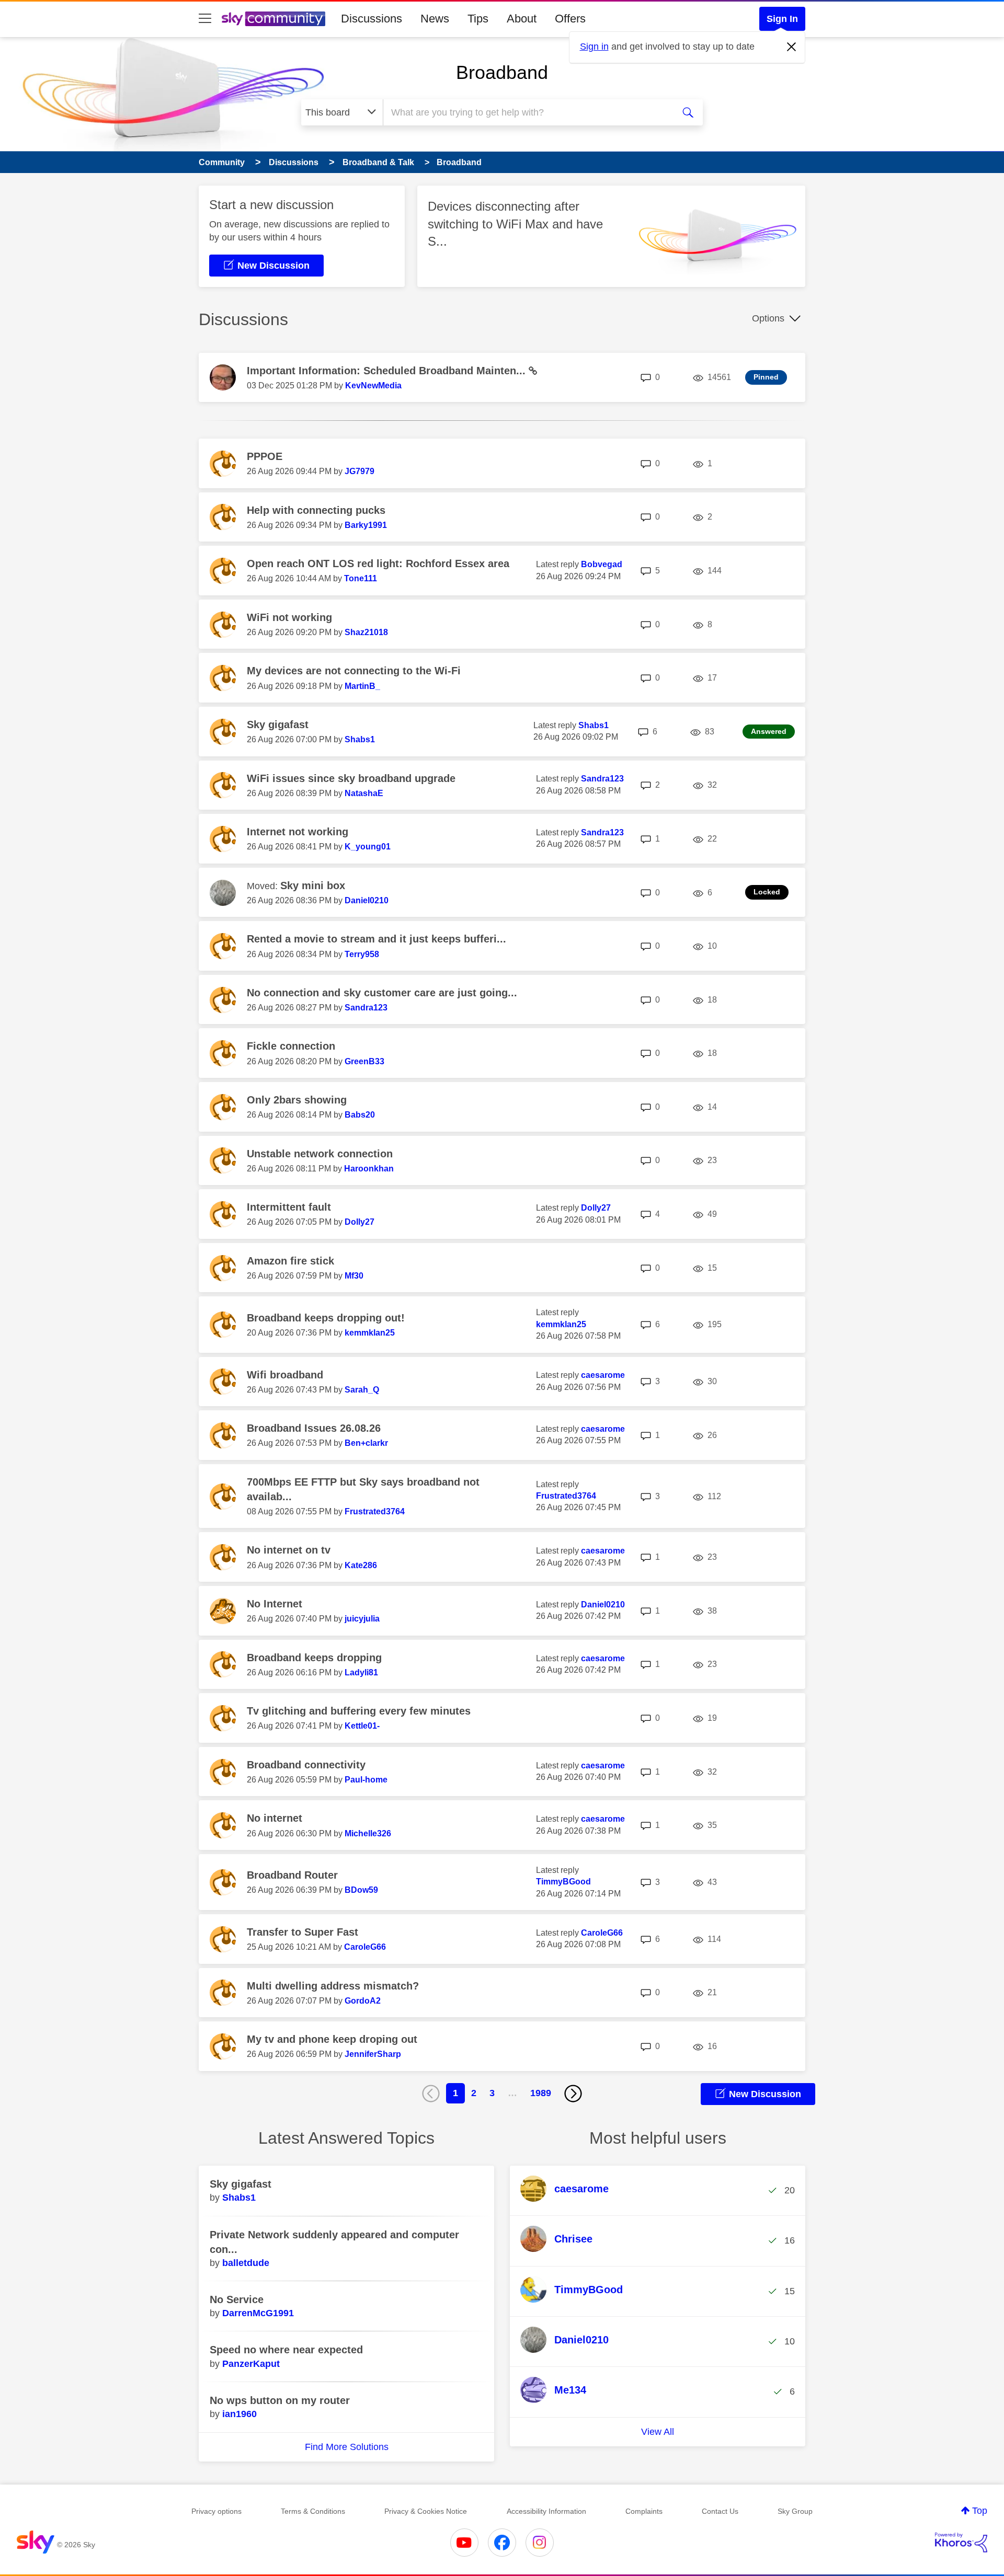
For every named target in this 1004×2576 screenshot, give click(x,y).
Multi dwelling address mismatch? (333, 1986)
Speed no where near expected (286, 2350)
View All (658, 2432)
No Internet (275, 1604)
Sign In (782, 19)
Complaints (644, 2511)
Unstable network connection (320, 1154)
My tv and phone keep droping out (332, 2039)
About (522, 19)
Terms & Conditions (313, 2511)
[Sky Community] (273, 19)
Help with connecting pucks (316, 510)
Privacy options (216, 2511)
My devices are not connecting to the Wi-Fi (354, 671)
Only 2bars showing (297, 1100)
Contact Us (720, 2511)
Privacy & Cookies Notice (426, 2511)
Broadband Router (292, 1875)
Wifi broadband (285, 1375)
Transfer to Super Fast (303, 1932)
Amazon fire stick (290, 1261)
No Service (237, 2299)
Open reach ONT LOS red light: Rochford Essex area (378, 563)
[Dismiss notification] (792, 47)
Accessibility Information (546, 2511)
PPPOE (265, 456)
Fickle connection (291, 1046)
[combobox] (527, 112)
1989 (541, 2093)
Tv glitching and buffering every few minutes (359, 1711)
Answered (769, 731)
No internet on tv (289, 1550)
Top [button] (980, 2511)
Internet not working (298, 832)
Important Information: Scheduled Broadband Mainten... (388, 371)
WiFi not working (289, 617)
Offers (570, 19)
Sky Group (795, 2511)
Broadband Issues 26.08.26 (314, 1428)
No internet (275, 1818)
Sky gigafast (278, 724)
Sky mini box (313, 885)
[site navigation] (205, 19)
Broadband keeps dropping (314, 1658)
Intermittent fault (289, 1207)
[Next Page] (573, 2094)
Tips (478, 19)
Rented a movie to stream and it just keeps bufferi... (376, 939)
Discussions (372, 19)
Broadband (502, 72)
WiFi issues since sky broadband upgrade (351, 778)
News (435, 19)
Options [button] (768, 318)
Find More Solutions (347, 2447)
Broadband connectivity (306, 1765)
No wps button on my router (280, 2400)
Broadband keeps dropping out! (326, 1318)
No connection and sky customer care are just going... (382, 993)
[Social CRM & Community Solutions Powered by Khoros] (961, 2543)
